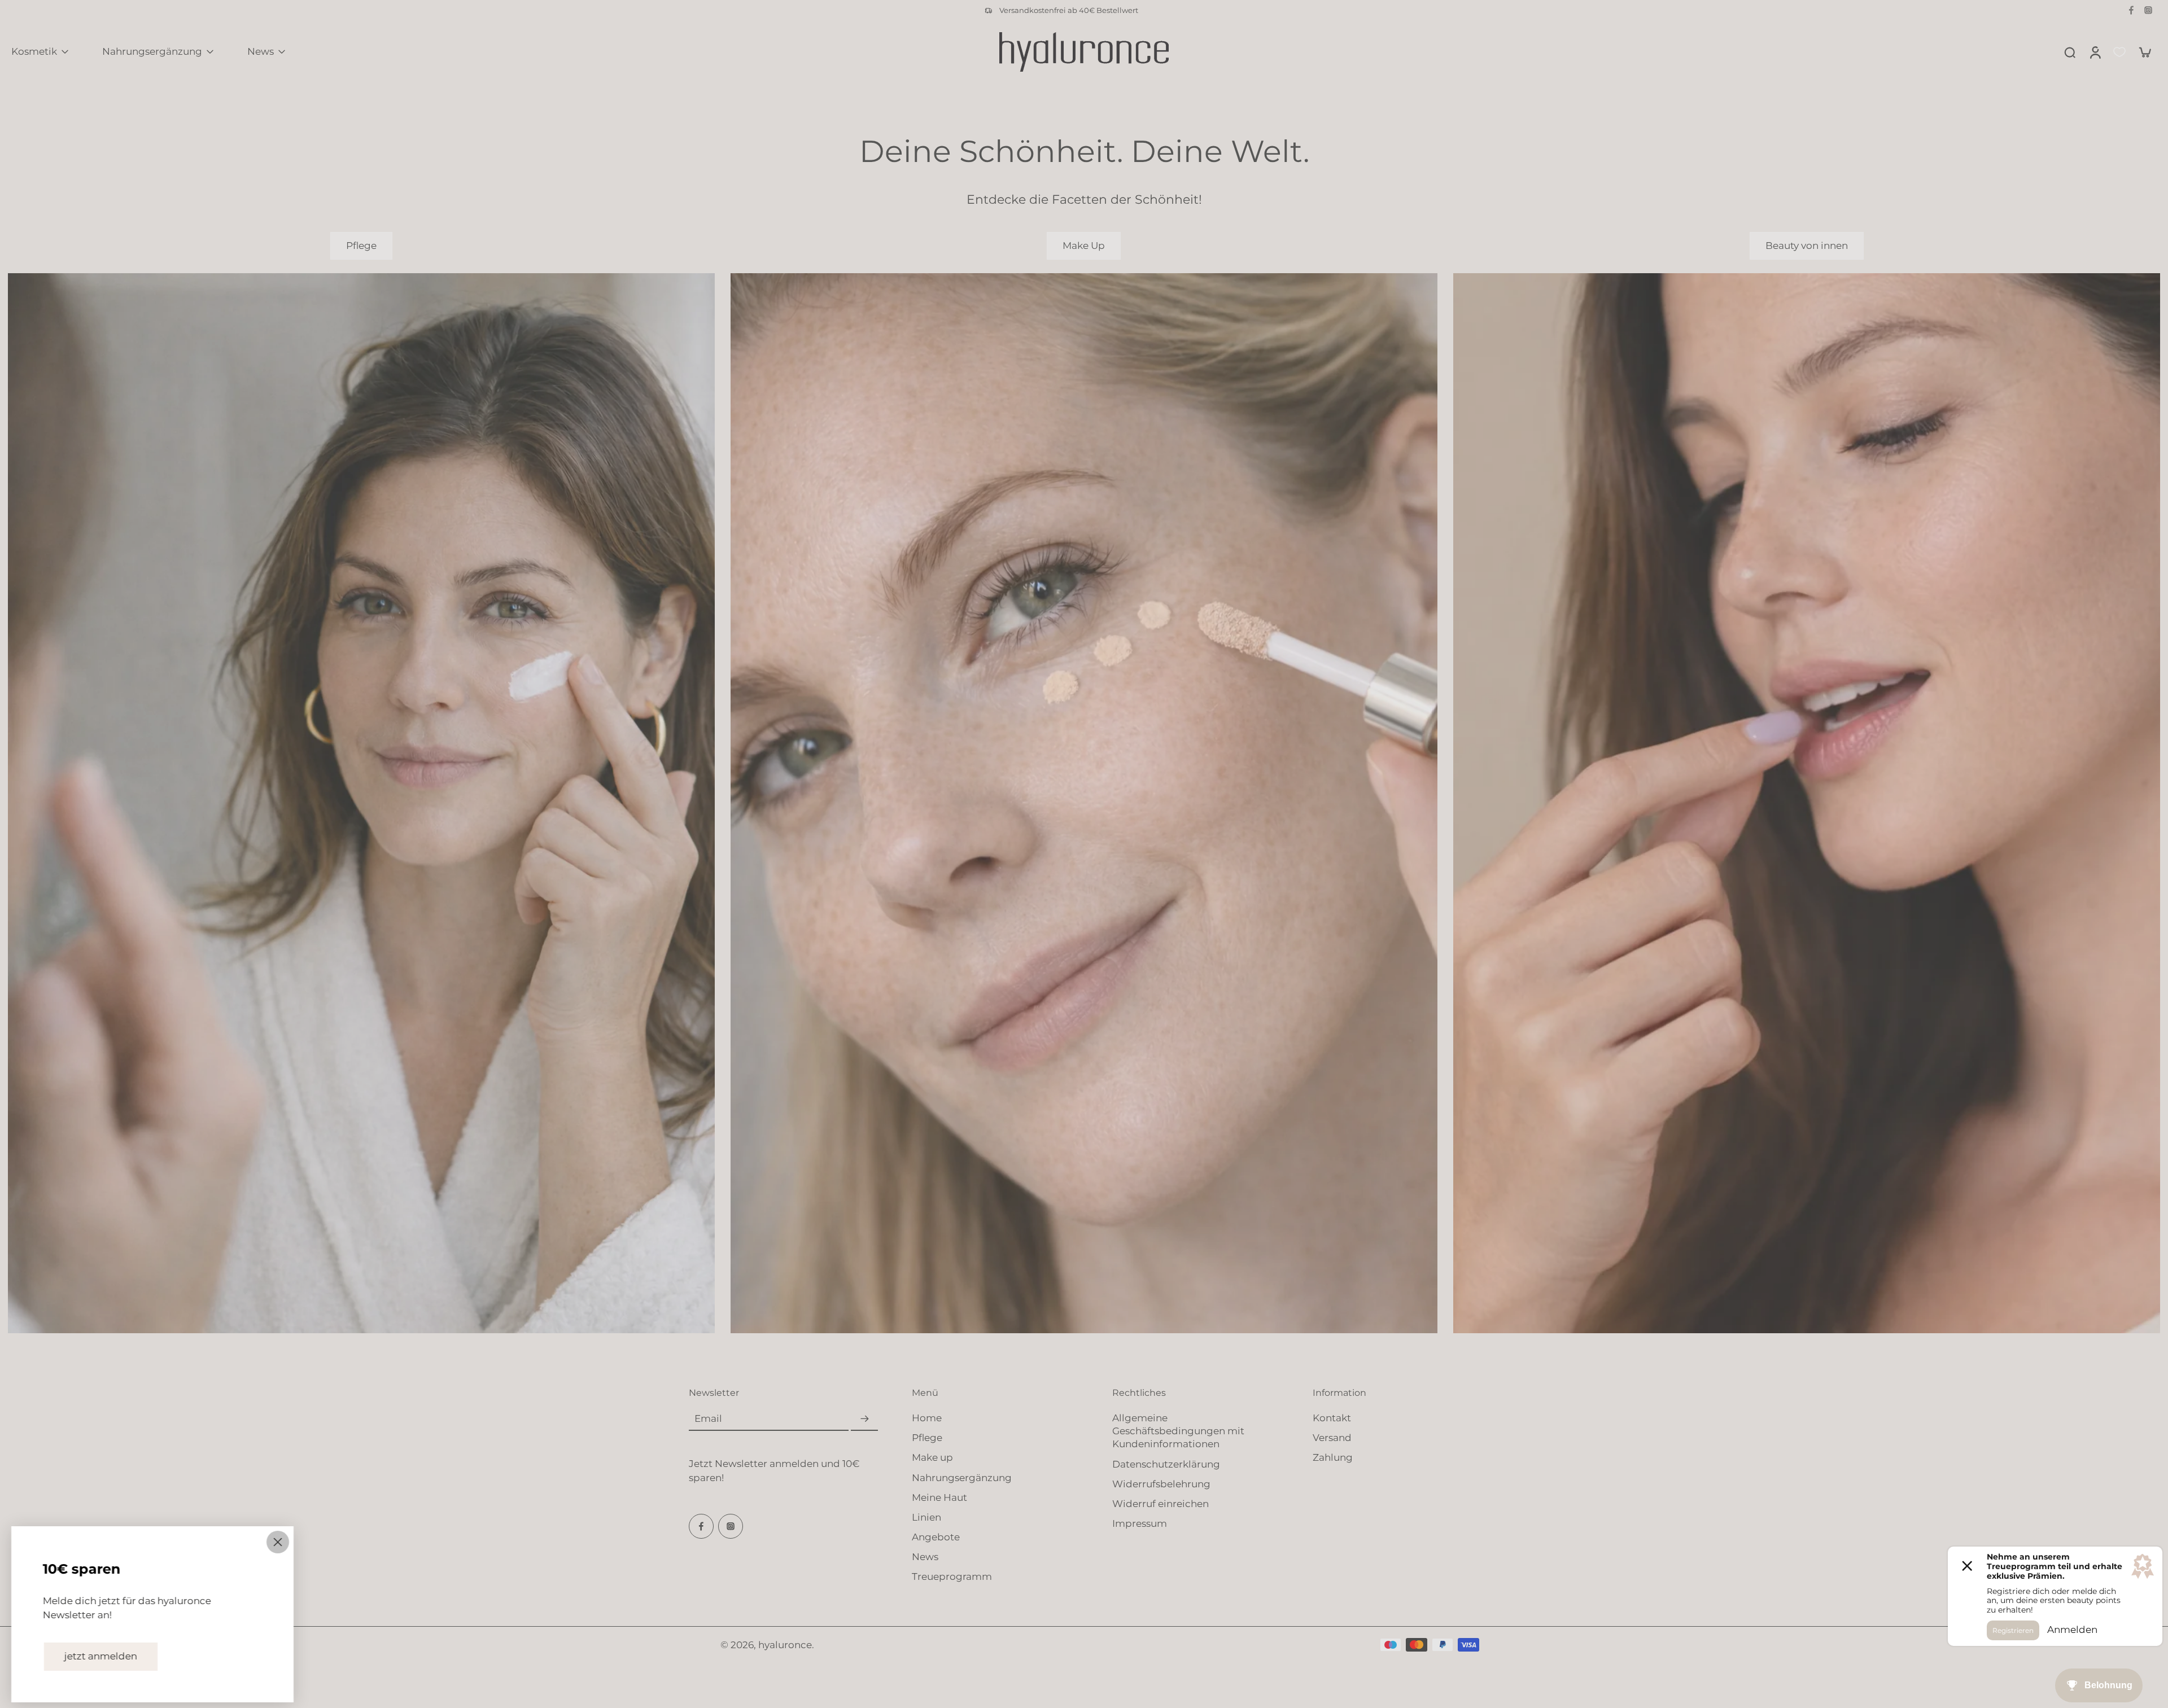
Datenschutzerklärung (1166, 1464)
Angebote (936, 1537)
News (261, 51)
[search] (2070, 52)
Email (708, 1419)
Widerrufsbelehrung (1161, 1484)
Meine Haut (939, 1497)
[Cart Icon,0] (2144, 52)
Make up (932, 1457)
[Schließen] (278, 1542)
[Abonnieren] (864, 1419)
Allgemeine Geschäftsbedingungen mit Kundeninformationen (1178, 1431)
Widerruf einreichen (1161, 1504)
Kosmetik (34, 51)
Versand (1332, 1438)
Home (927, 1418)
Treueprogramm (952, 1576)
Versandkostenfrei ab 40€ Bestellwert (1069, 10)
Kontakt (1332, 1418)
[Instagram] (2148, 10)
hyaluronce (785, 1644)
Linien (926, 1517)
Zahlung (1333, 1457)
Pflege (927, 1438)
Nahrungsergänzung (152, 51)
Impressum (1140, 1523)
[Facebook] (2131, 10)
